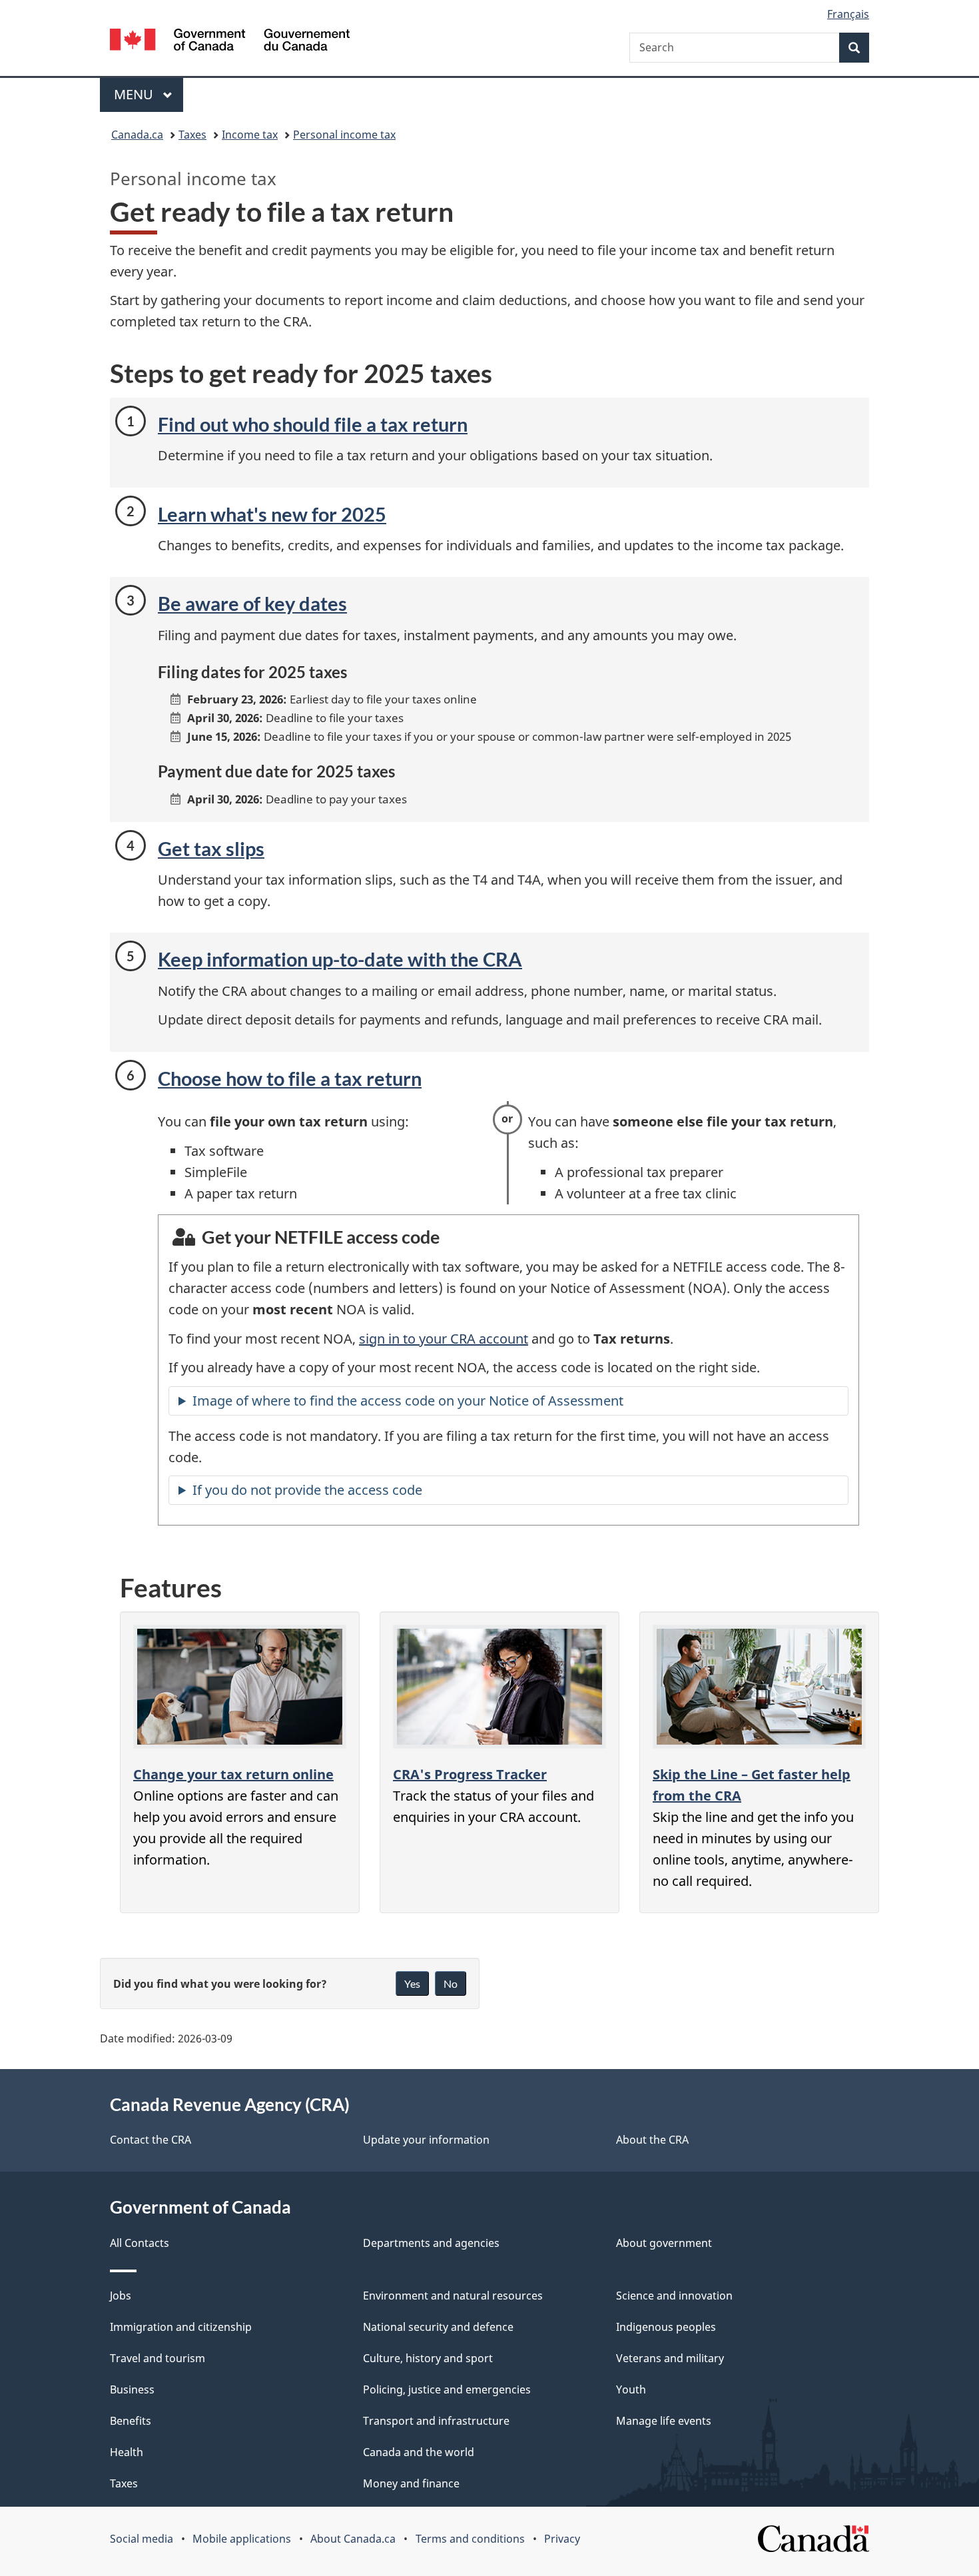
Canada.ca (137, 135)
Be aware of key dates (252, 603)
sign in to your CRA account (444, 1339)
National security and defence (438, 2327)
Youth (631, 2389)
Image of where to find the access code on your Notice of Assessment (408, 1401)
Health (127, 2452)
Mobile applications (242, 2539)
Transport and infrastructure (436, 2421)
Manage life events (664, 2421)
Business (132, 2389)
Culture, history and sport (428, 2358)
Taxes (192, 135)
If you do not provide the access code (307, 1490)
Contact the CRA (151, 2140)
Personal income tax (344, 135)
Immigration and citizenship (181, 2327)
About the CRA (652, 2140)
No (451, 1983)
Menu (135, 94)
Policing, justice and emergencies (447, 2389)
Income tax (250, 135)
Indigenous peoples (666, 2327)
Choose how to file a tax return (290, 1078)
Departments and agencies (431, 2243)
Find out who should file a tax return (313, 424)
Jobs (121, 2296)
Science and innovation (674, 2296)
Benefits (131, 2421)
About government (664, 2243)
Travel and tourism (158, 2358)
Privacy (562, 2539)
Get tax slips (211, 848)
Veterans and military (670, 2358)
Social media (142, 2539)
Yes (412, 1983)
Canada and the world (419, 2452)
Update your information (426, 2140)
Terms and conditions (470, 2539)
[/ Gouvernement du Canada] (230, 42)
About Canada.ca (353, 2539)
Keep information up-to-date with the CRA (340, 959)
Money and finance (411, 2483)
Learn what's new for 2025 (272, 514)
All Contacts (140, 2243)
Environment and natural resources (453, 2296)
